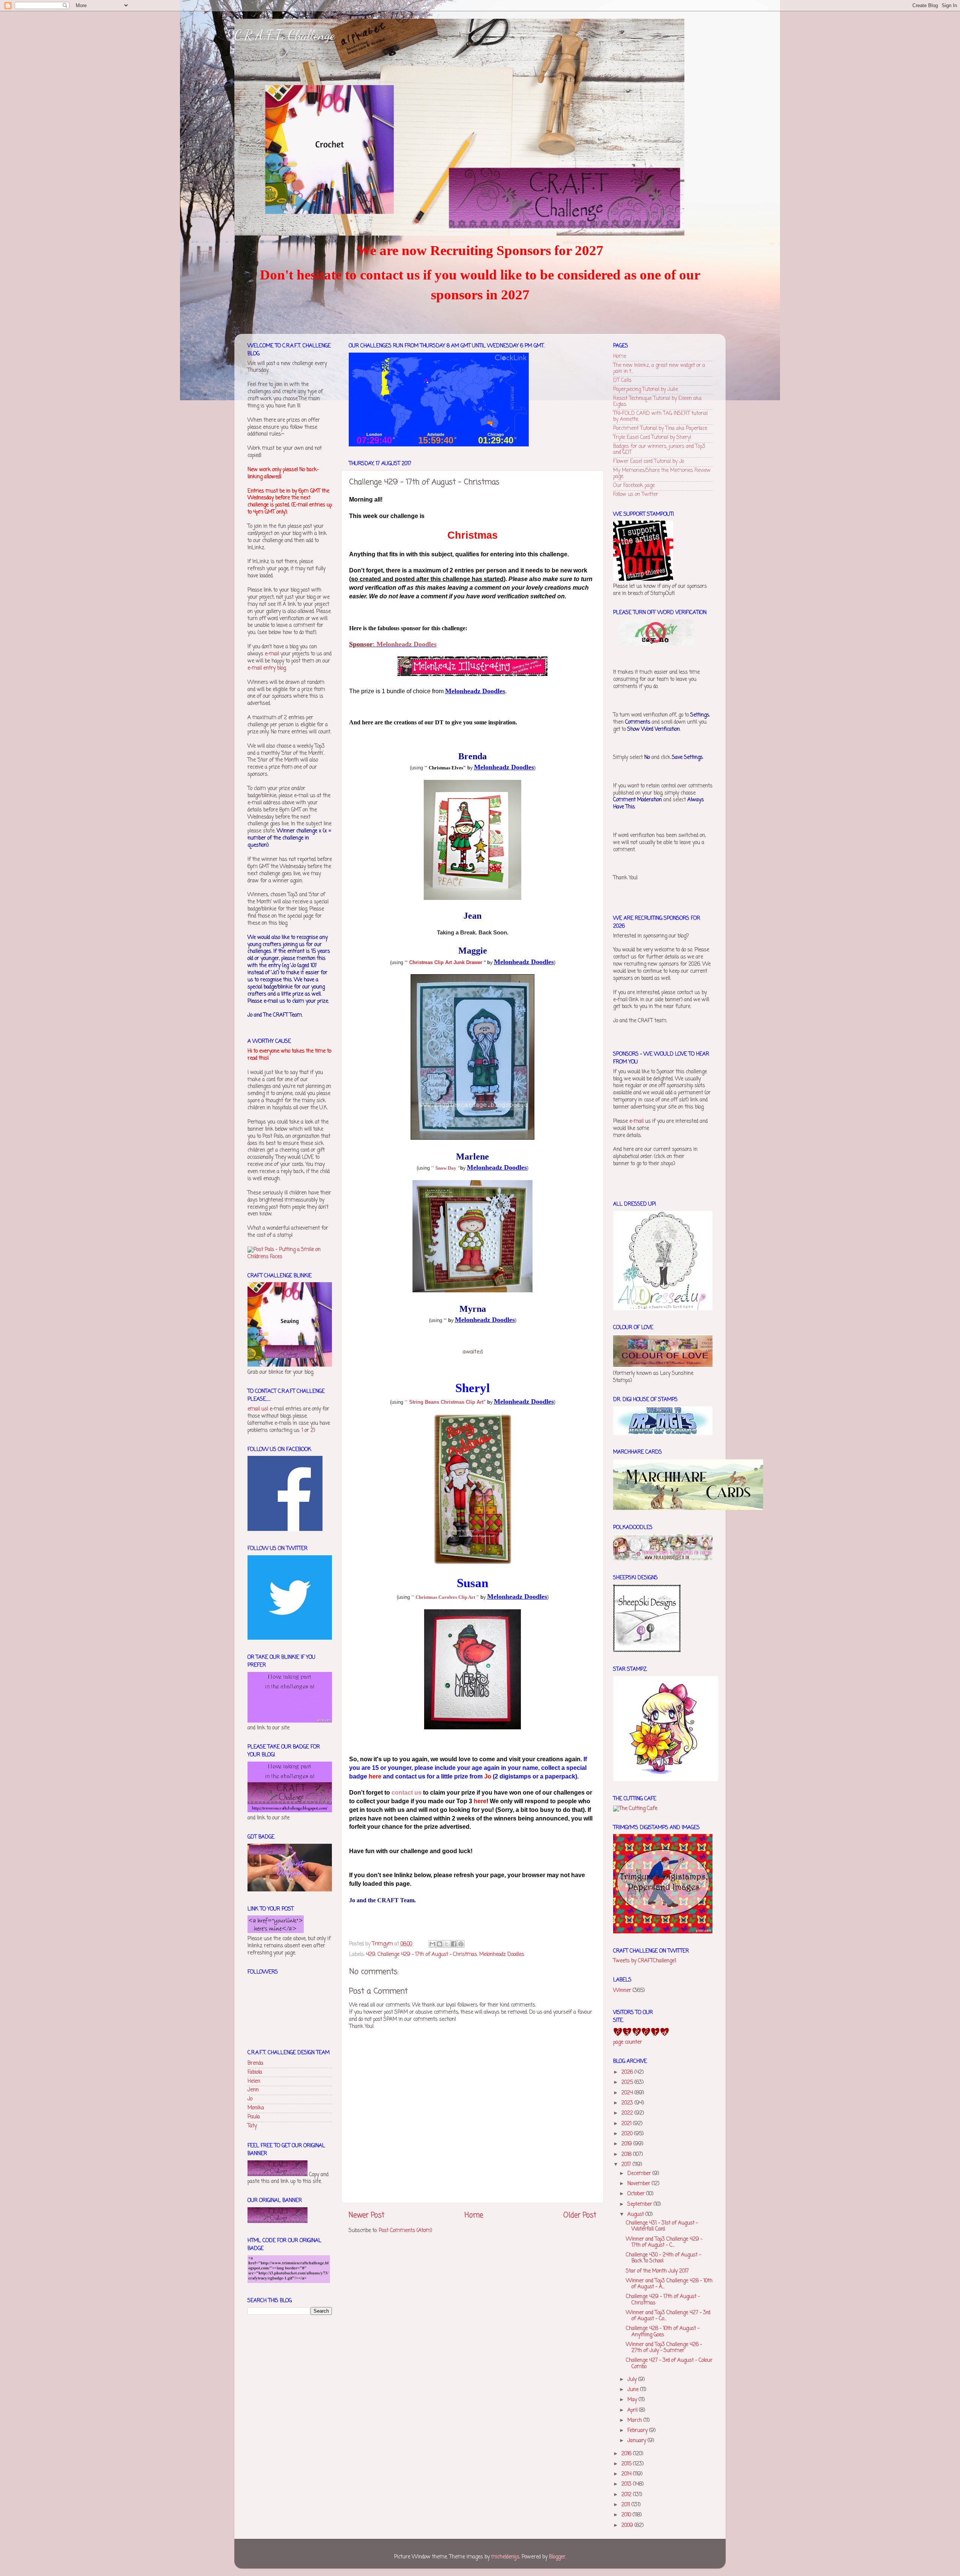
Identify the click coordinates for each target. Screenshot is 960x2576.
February (638, 2431)
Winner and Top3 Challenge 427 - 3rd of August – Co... (668, 2316)
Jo (250, 2099)
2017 (627, 2165)
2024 (628, 2093)
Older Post (580, 2216)
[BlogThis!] (439, 1944)
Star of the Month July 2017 (657, 2271)
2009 (628, 2526)
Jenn (253, 2090)
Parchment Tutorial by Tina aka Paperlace (660, 429)
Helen (254, 2081)
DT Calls (622, 381)
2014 (627, 2474)
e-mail (272, 654)
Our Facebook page (634, 486)
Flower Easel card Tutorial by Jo (649, 462)
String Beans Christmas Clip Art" (447, 1402)
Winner (622, 1991)
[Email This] (432, 1944)
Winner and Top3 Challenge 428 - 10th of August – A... (669, 2284)
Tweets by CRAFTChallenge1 (645, 1961)
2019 (627, 2144)
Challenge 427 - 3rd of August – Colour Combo (669, 2363)
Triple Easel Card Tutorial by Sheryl (652, 438)
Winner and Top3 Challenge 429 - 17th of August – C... (664, 2242)
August (636, 2215)
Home (474, 2216)
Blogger (557, 2557)
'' (406, 1402)
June (634, 2390)
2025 (628, 2083)
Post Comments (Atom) (405, 2231)
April (633, 2410)
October (637, 2194)
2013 (627, 2484)
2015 (627, 2464)
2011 (626, 2505)
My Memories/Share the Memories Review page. (662, 474)
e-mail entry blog (267, 668)
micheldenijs (505, 2557)
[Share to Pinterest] (461, 1944)
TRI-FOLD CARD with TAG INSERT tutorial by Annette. (660, 417)
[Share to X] (447, 1944)
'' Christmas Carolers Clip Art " (445, 1597)
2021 (627, 2124)
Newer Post (367, 2216)
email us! (258, 1409)
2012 (627, 2495)
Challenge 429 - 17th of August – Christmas (427, 1955)
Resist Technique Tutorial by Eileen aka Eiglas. (657, 402)
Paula (254, 2117)
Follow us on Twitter (636, 495)
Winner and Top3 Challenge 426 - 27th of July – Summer (664, 2348)
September (640, 2204)
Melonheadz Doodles (406, 644)
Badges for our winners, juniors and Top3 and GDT (659, 450)
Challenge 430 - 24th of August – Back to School (663, 2258)
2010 (627, 2515)
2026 (628, 2072)
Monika (256, 2108)
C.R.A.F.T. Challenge (285, 35)
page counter (628, 2042)
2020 (628, 2134)
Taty (252, 2126)
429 (371, 1955)
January (637, 2441)
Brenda (255, 2063)
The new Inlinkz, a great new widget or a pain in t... (659, 369)
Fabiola (255, 2072)
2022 (628, 2113)
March (635, 2421)
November (640, 2184)
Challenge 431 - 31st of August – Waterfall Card (662, 2226)
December (640, 2174)
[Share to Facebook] (454, 1944)
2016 (627, 2454)
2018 (627, 2155)
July (633, 2380)
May (633, 2400)
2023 (628, 2103)
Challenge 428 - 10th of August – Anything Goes (663, 2332)
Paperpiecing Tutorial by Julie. (646, 390)
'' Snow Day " (446, 1168)
